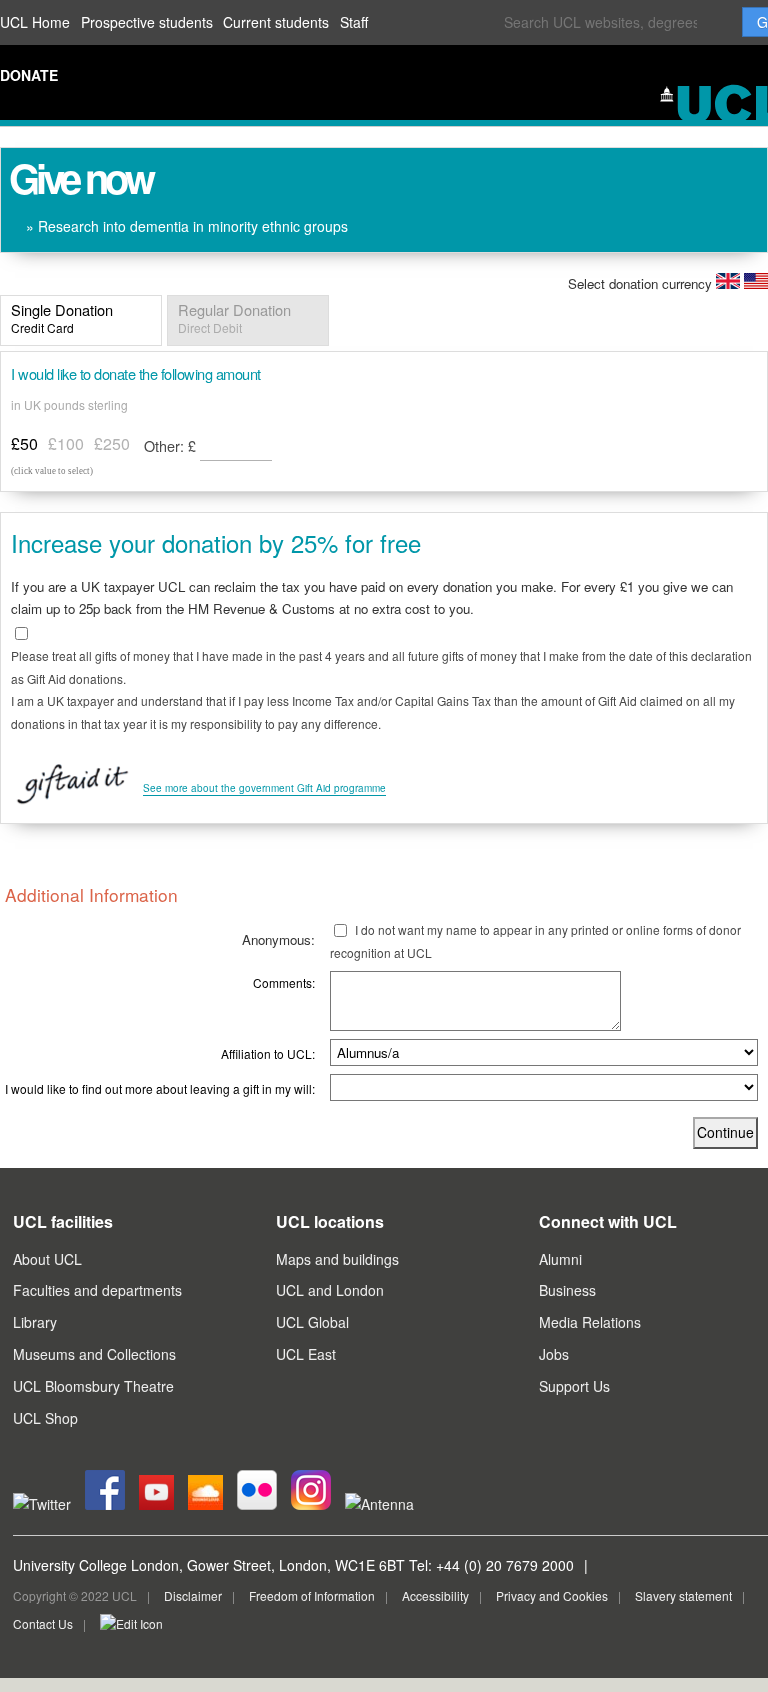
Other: (170, 445)
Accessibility (435, 1595)
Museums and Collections (94, 1354)
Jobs (554, 1354)
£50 (24, 443)
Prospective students (147, 22)
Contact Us (43, 1623)
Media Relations (590, 1322)
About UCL (47, 1259)
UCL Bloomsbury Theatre (93, 1386)
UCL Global (312, 1322)
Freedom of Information (312, 1595)
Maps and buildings (337, 1259)
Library (35, 1322)
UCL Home (35, 22)
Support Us (574, 1386)
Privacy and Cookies (552, 1595)
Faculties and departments (97, 1290)
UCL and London (330, 1290)
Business (567, 1290)
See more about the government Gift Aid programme (264, 788)
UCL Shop (45, 1418)
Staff (354, 22)
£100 (66, 443)
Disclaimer (193, 1595)
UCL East (306, 1354)
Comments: (284, 982)
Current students (276, 22)
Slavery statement (683, 1595)
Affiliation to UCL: (268, 1053)
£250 (112, 443)
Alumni (560, 1259)
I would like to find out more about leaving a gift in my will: (160, 1088)
